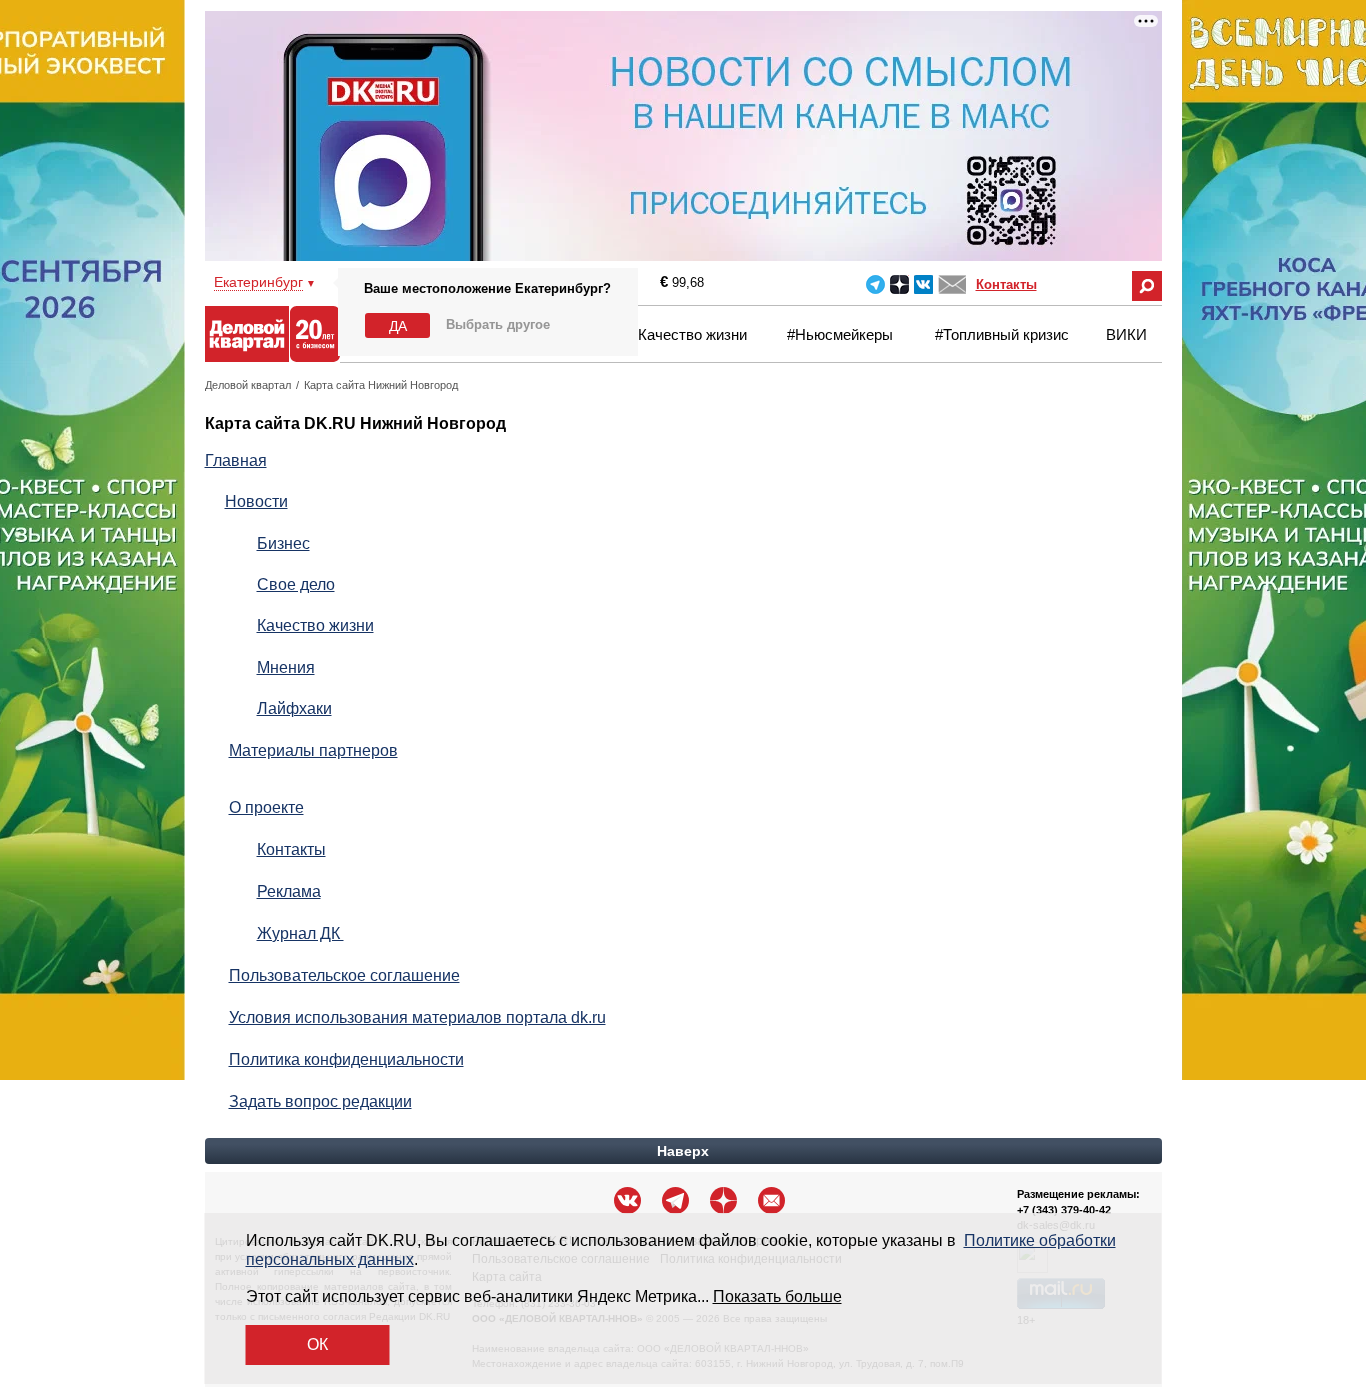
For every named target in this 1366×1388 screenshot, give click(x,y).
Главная (236, 460)
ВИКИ (1126, 334)
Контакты (1006, 284)
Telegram (875, 284)
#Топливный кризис (1002, 334)
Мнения (286, 667)
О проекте (266, 807)
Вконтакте (923, 284)
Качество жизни (692, 334)
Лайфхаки (294, 708)
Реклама (289, 891)
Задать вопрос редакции (320, 1101)
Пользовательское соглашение (344, 975)
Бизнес (283, 543)
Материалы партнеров (313, 750)
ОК (317, 1344)
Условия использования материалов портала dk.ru (417, 1017)
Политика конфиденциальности (346, 1059)
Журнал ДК (300, 933)
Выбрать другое (498, 324)
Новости (256, 501)
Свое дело (296, 584)
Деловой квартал (248, 385)
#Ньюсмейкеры (840, 334)
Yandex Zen (899, 284)
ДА (398, 326)
